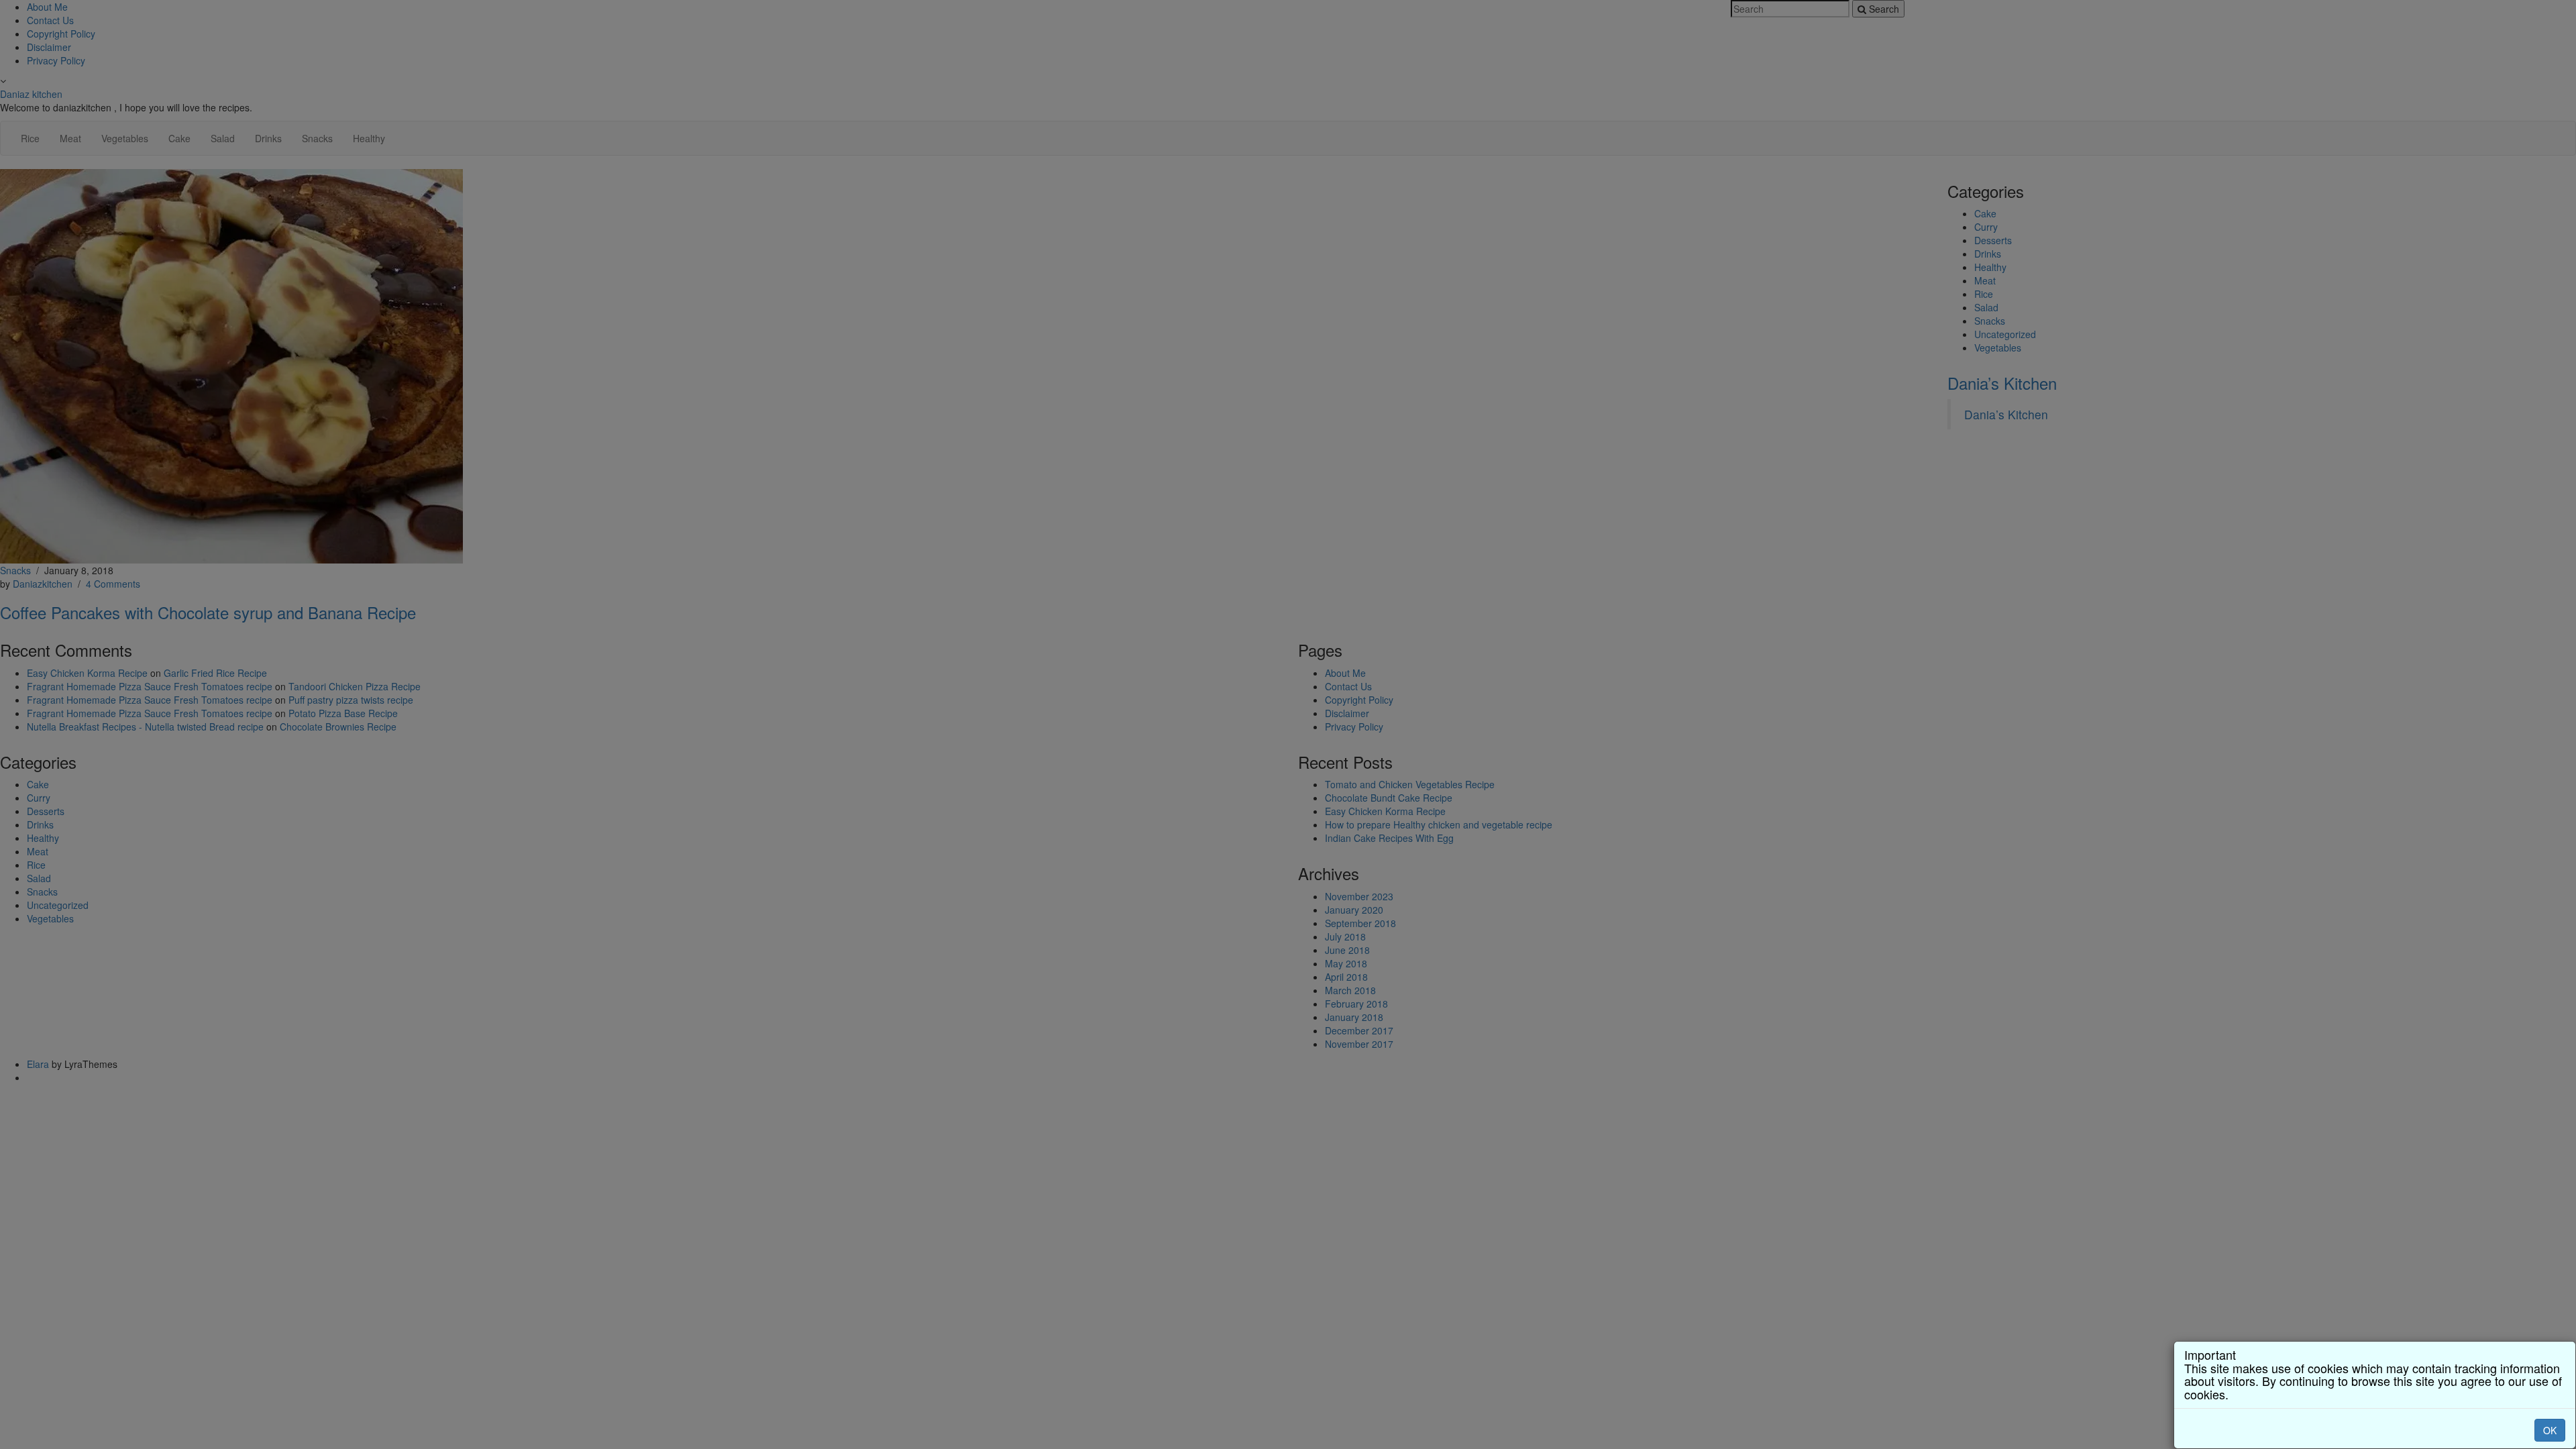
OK (2550, 1430)
